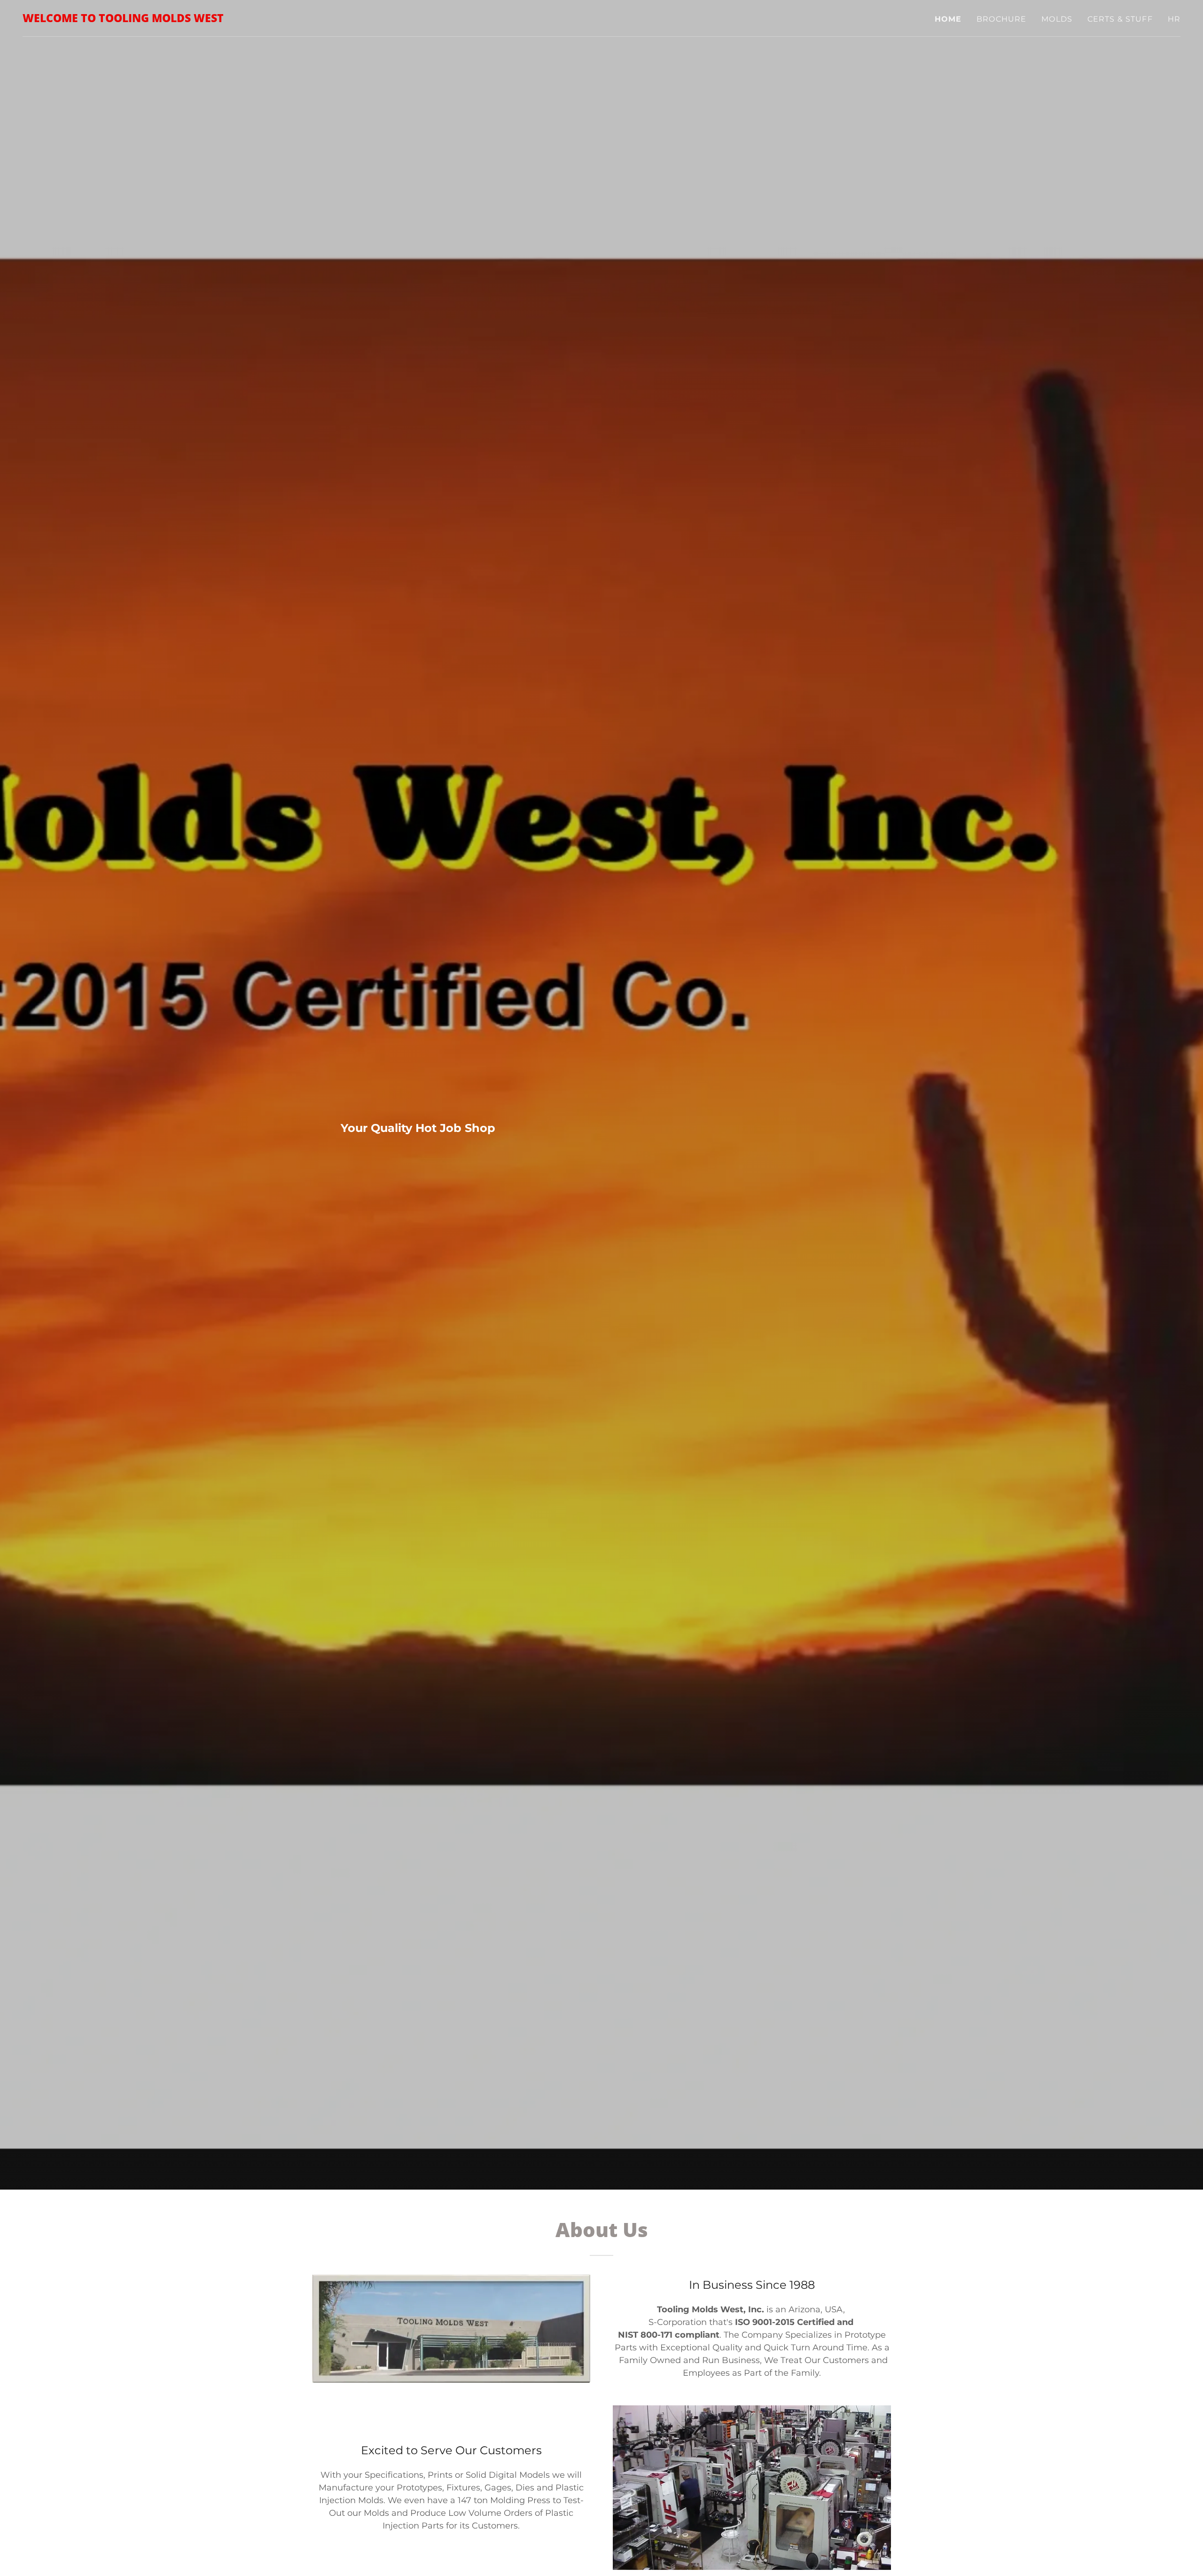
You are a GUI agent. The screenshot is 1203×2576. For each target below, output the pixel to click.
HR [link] (1174, 19)
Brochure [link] (1001, 19)
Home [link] (948, 19)
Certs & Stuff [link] (1120, 19)
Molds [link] (1057, 19)
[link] (123, 19)
